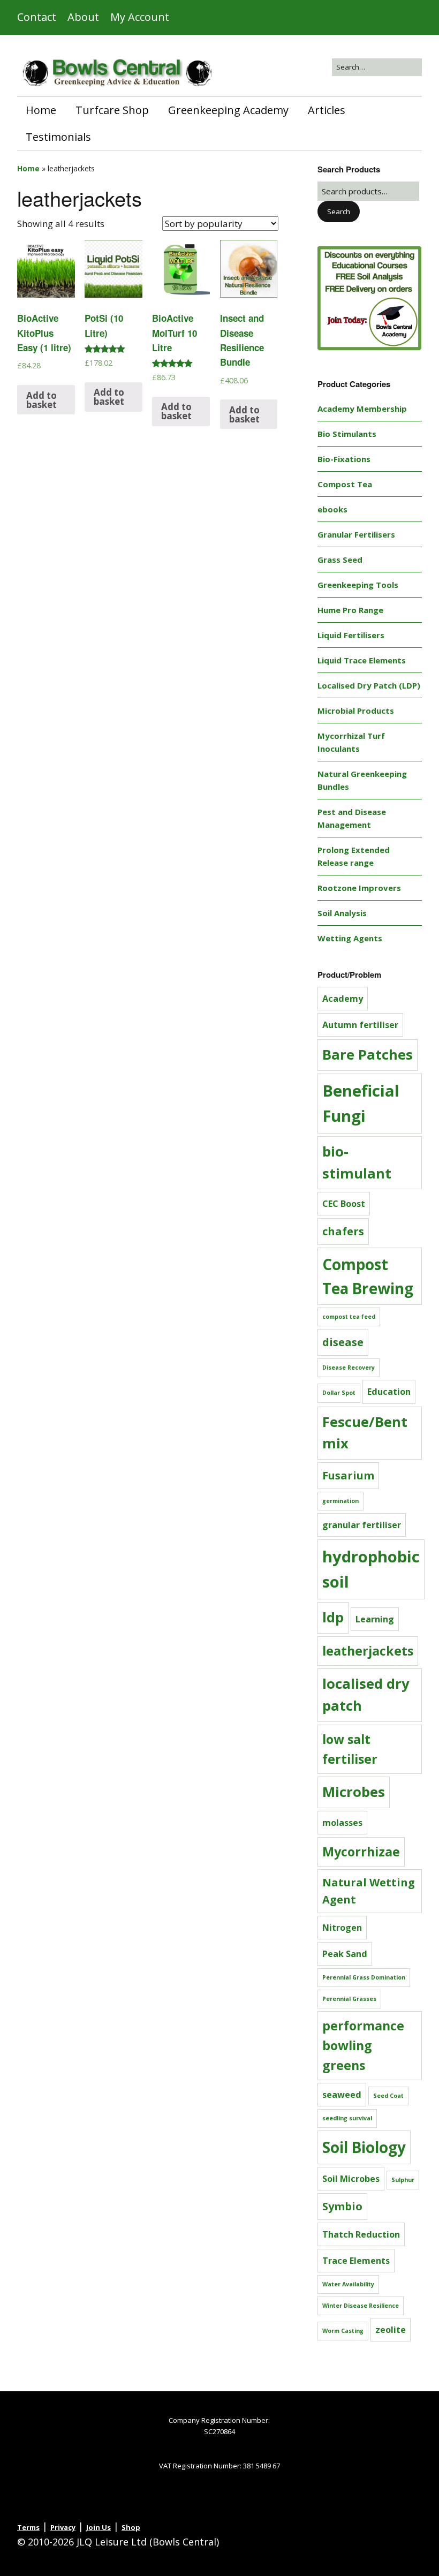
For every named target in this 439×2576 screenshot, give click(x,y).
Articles (327, 110)
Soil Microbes (351, 2179)
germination (340, 1501)
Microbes (354, 1792)
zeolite (391, 2330)
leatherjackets (368, 1651)
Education (389, 1392)
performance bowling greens (363, 2045)
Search (339, 211)
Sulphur (403, 2180)
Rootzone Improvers (359, 888)
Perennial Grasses (349, 1999)
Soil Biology (364, 2147)
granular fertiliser (362, 1525)
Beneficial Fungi (361, 1103)
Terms (28, 2527)
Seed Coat (388, 2096)
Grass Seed (340, 560)
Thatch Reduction (361, 2234)
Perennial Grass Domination (364, 1977)
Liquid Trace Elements (362, 660)
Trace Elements (356, 2261)
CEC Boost (344, 1204)
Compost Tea (345, 484)
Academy (343, 999)
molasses (342, 1823)
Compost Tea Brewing (368, 1276)
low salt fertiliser (350, 1749)
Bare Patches (368, 1055)
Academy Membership (362, 409)
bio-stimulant (357, 1162)
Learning (375, 1619)
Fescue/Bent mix (365, 1433)
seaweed (342, 2095)
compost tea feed (349, 1317)
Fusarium (348, 1475)
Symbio (342, 2206)
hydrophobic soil (371, 1569)
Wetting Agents (350, 938)
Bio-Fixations (344, 459)
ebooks (332, 509)
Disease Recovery (349, 1368)
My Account (140, 17)
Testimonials (58, 137)
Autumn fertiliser (360, 1025)
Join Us (99, 2527)
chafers (343, 1231)
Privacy (63, 2527)
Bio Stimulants (347, 434)
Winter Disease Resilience (361, 2306)
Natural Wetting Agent (369, 1891)
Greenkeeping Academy (228, 110)
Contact (37, 17)
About (83, 17)
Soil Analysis (342, 913)
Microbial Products (356, 711)
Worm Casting (343, 2331)
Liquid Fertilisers (351, 635)
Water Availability (348, 2284)
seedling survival (347, 2118)
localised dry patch (366, 1695)
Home (41, 110)
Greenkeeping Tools (358, 585)
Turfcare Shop (112, 110)
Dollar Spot (339, 1393)
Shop (131, 2527)
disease (343, 1342)
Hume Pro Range (350, 610)
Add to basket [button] (41, 400)
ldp (333, 1617)
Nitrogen (342, 1928)
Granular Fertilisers (356, 534)
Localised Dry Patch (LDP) (369, 685)
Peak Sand (345, 1954)
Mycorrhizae (361, 1852)
